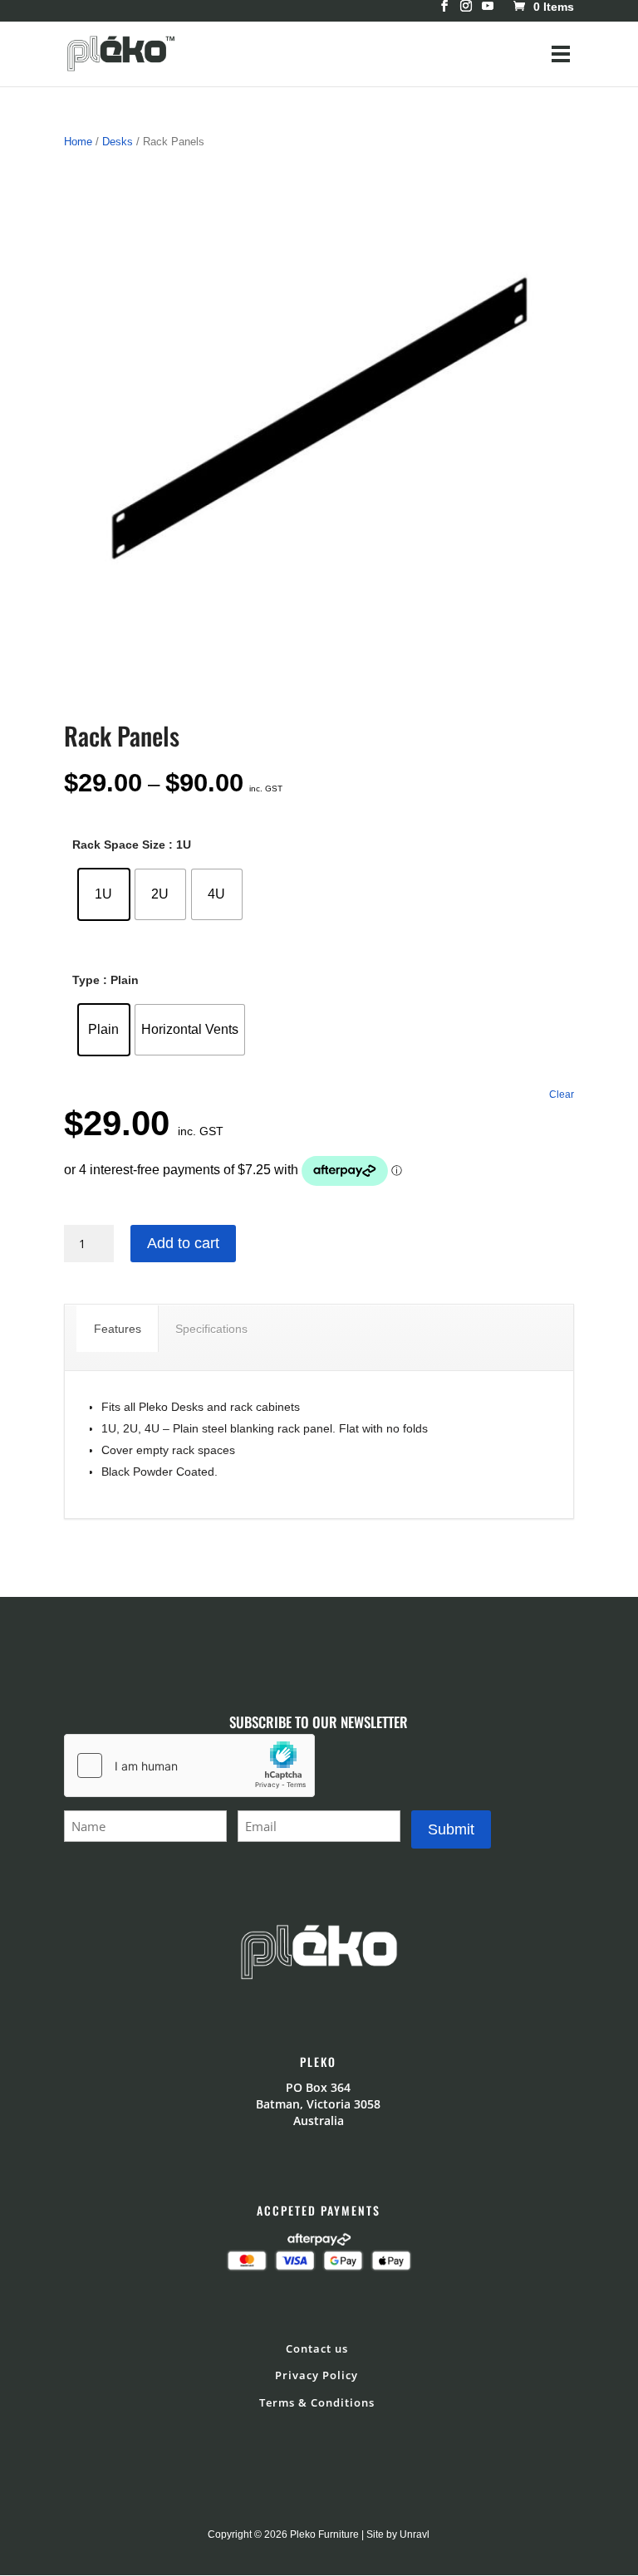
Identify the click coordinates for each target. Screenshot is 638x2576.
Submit (451, 1829)
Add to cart (183, 1243)
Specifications (211, 1329)
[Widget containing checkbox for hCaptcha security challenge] (189, 1765)
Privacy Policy (317, 2375)
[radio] (104, 894)
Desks (118, 142)
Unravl (415, 2534)
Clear (562, 1094)
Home (78, 142)
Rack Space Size (119, 845)
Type (86, 980)
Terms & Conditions (317, 2402)
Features (118, 1329)
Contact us (317, 2348)
